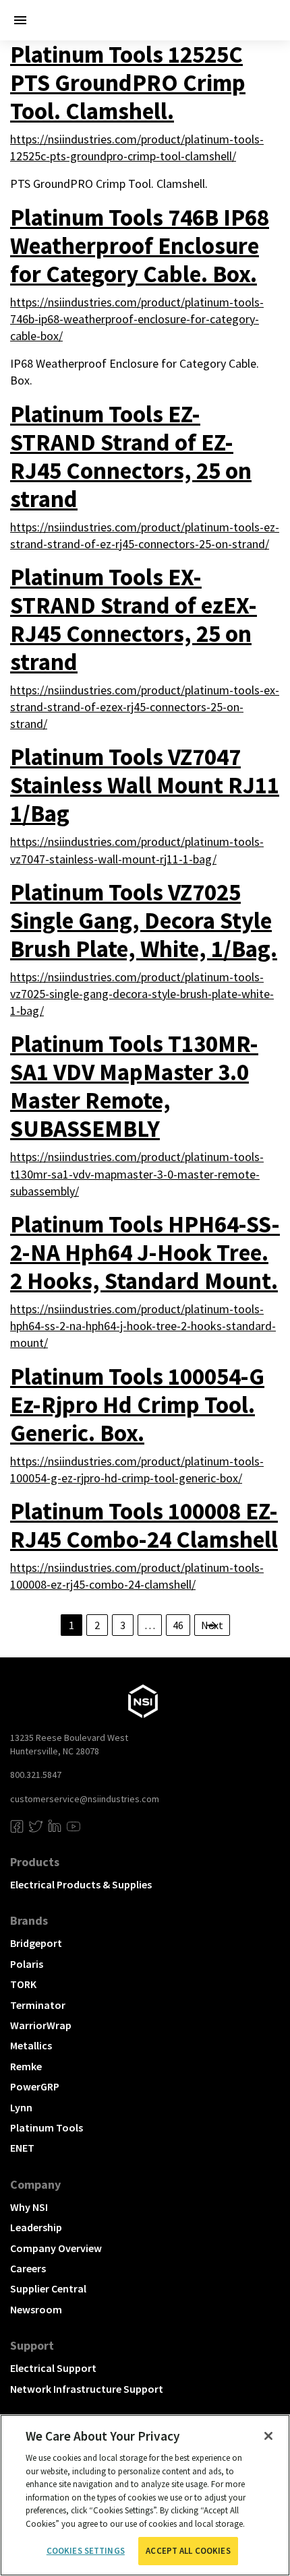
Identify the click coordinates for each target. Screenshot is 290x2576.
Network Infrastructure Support (87, 2389)
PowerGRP (35, 2086)
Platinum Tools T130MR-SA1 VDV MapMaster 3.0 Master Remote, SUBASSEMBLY (134, 1086)
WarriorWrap (41, 2025)
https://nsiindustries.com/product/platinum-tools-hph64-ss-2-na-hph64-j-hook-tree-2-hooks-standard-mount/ (143, 1326)
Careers (28, 2268)
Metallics (31, 2045)
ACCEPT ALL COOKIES (188, 2551)
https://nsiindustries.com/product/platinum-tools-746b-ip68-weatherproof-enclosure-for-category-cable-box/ (137, 319)
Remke (26, 2066)
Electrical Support (53, 2368)
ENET (22, 2148)
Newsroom (36, 2309)
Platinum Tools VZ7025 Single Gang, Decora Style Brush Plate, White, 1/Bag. (144, 921)
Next (212, 1625)
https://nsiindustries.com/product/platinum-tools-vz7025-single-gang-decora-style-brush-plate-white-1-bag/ (142, 994)
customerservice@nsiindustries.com (85, 1799)
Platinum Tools (47, 2127)
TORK (23, 1984)
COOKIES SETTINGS (86, 2551)
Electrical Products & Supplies (81, 1884)
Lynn (21, 2107)
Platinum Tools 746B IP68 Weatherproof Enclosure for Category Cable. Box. (140, 246)
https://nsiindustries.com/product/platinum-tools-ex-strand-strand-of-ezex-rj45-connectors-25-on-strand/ (145, 707)
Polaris (27, 1964)
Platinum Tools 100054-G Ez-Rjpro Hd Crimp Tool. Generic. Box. (137, 1405)
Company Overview (56, 2248)
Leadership (36, 2227)
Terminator (38, 2005)
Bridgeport (36, 1943)
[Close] (268, 2436)
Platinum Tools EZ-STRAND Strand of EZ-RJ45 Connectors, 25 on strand (131, 457)
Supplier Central (48, 2288)
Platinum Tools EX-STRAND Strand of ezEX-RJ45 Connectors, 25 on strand (134, 620)
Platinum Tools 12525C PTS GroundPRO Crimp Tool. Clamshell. (128, 83)
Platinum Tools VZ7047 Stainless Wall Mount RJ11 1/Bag (145, 785)
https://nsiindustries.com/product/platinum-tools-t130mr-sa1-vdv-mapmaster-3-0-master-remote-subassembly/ (137, 1174)
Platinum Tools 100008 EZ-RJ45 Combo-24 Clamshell (144, 1525)
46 (178, 1625)
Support (32, 2345)
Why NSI (29, 2207)
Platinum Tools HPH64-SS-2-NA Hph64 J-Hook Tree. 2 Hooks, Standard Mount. (145, 1253)
